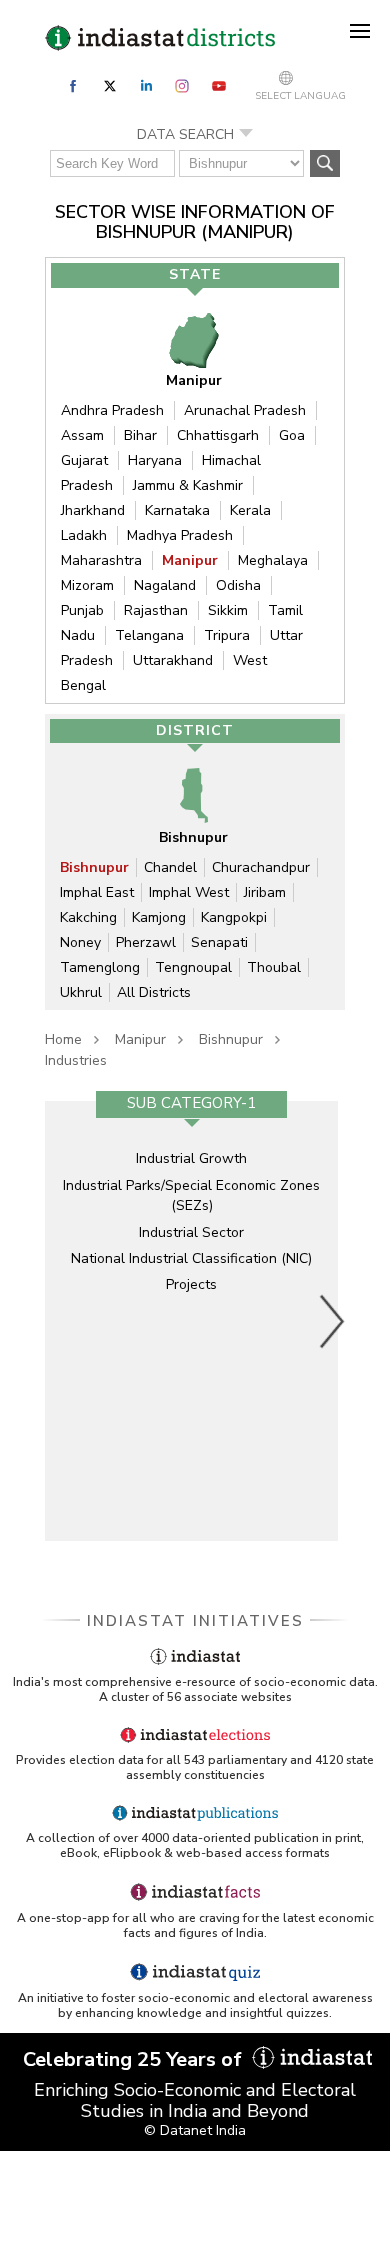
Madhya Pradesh (180, 535)
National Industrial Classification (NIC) (191, 1258)
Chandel (170, 867)
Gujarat (84, 460)
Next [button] (333, 1321)
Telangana (149, 635)
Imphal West (189, 892)
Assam (82, 435)
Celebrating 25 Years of (135, 2059)
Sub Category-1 (191, 1103)
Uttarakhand (173, 660)
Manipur (190, 560)
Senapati (219, 942)
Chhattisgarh (218, 435)
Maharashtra (101, 560)
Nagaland (165, 585)
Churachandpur (261, 867)
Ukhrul (81, 992)
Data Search (185, 134)
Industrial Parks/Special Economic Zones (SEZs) (191, 1195)
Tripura (227, 635)
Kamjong (159, 917)
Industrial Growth (191, 1158)
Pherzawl (146, 942)
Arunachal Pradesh (245, 410)
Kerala (250, 510)
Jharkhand (93, 510)
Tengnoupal (193, 967)
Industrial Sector (191, 1232)
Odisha (238, 585)
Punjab (82, 610)
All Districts (154, 992)
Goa (292, 435)
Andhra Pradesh (112, 410)
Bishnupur (94, 867)
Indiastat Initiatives (195, 1621)
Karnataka (177, 510)
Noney (80, 942)
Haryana (155, 460)
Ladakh (84, 535)
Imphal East (97, 892)
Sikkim (228, 610)
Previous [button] (60, 1321)
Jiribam (265, 892)
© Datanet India (195, 2130)
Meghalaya (273, 560)
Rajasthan (156, 610)
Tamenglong (100, 967)
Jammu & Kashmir (188, 485)
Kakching (88, 917)
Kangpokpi (234, 917)
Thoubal (274, 967)
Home (63, 1039)
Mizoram (87, 585)
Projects (191, 1284)
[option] (191, 1321)
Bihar (140, 435)
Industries (76, 1060)
